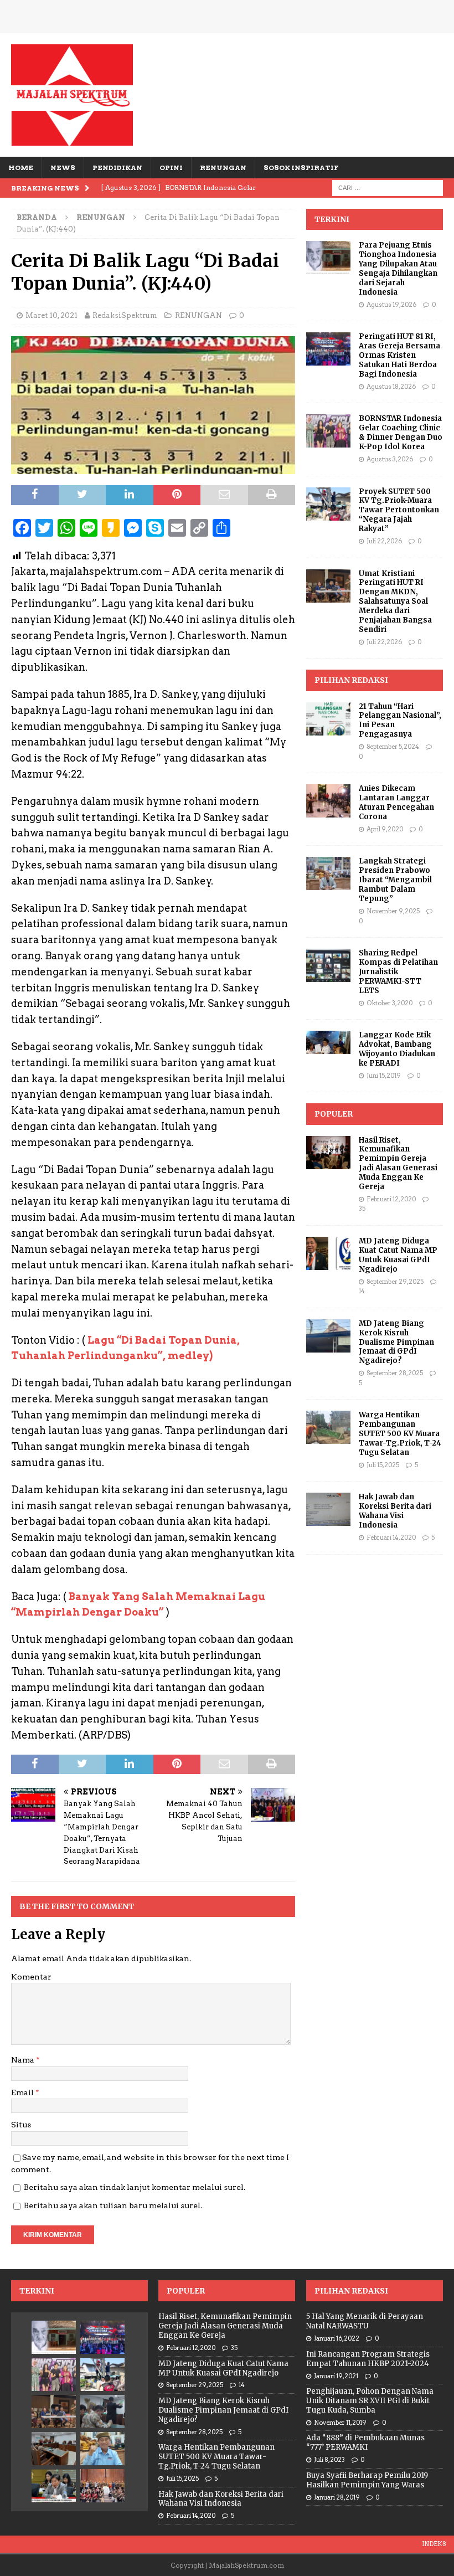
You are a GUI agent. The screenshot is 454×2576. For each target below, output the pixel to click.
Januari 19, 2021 (336, 2376)
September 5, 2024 (393, 747)
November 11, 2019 (340, 2423)
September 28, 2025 (395, 1373)
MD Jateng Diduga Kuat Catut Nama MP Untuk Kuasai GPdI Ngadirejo (398, 1255)
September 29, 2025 (395, 1282)
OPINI (171, 168)
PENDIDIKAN (117, 168)
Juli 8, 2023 (329, 2460)
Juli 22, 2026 (384, 541)
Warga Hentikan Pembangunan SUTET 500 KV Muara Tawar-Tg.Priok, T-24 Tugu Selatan (400, 1434)
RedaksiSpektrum (125, 315)
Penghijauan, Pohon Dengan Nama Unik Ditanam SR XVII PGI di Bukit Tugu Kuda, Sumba (370, 2401)
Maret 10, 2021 (51, 315)
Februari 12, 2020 (391, 1199)
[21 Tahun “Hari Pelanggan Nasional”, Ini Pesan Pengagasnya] (328, 719)
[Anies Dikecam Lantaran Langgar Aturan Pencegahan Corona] (328, 801)
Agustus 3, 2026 (390, 459)
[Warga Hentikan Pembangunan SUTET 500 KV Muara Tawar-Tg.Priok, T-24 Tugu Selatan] (328, 1427)
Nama (24, 2060)
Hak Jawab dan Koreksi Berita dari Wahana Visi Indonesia (395, 1511)
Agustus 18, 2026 (391, 387)
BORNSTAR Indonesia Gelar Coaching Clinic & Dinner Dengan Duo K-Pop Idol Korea (401, 433)
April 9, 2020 (385, 829)
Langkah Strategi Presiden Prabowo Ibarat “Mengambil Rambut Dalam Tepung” (395, 880)
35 (362, 1209)
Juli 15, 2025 (383, 1465)
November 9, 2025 (393, 911)
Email (23, 2092)
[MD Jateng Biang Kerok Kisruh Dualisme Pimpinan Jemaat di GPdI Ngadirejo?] (328, 1336)
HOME (21, 168)
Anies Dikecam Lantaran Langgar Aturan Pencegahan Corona (396, 803)
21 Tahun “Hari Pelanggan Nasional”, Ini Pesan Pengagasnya (400, 721)
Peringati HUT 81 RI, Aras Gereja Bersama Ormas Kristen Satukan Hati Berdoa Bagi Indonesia (399, 355)
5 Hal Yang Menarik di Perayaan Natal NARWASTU (365, 2321)
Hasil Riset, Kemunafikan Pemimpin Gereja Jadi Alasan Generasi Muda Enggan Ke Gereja (398, 1163)
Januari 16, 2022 (337, 2338)
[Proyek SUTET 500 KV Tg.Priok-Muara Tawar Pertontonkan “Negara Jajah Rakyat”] (328, 504)
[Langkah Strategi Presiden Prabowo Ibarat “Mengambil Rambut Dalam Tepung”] (328, 873)
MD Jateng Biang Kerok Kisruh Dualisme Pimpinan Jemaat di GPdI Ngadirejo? (396, 1342)
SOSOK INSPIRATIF (301, 168)
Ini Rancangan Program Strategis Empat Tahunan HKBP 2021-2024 (368, 2359)
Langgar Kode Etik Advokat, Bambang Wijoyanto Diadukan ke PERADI (397, 1049)
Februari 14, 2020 (391, 1538)
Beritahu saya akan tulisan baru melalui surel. (113, 2205)
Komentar (31, 1977)
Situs (21, 2125)
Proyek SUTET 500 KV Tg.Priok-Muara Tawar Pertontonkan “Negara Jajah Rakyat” (399, 510)
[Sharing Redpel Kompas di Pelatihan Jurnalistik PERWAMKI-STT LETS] (328, 965)
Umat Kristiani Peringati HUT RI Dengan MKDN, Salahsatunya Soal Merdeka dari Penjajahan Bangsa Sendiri (395, 601)
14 (362, 1291)
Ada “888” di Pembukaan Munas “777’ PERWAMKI (365, 2443)
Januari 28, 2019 (337, 2497)
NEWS (63, 168)
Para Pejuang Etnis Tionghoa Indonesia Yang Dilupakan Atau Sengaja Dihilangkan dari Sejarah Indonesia (398, 268)
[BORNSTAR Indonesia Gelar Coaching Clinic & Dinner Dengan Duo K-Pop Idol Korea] (328, 431)
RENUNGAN (223, 168)
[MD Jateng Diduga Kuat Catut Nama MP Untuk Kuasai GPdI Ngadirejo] (328, 1253)
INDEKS (434, 2544)
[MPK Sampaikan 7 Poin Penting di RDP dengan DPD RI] (54, 2486)
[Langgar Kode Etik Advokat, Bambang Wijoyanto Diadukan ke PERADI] (328, 1042)
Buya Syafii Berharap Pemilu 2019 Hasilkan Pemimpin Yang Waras (367, 2480)
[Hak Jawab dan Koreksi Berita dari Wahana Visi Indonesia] (328, 1509)
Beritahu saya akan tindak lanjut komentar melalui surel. (135, 2187)
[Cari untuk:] (388, 187)
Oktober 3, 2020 (389, 1003)
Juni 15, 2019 (384, 1076)
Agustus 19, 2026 (391, 305)
